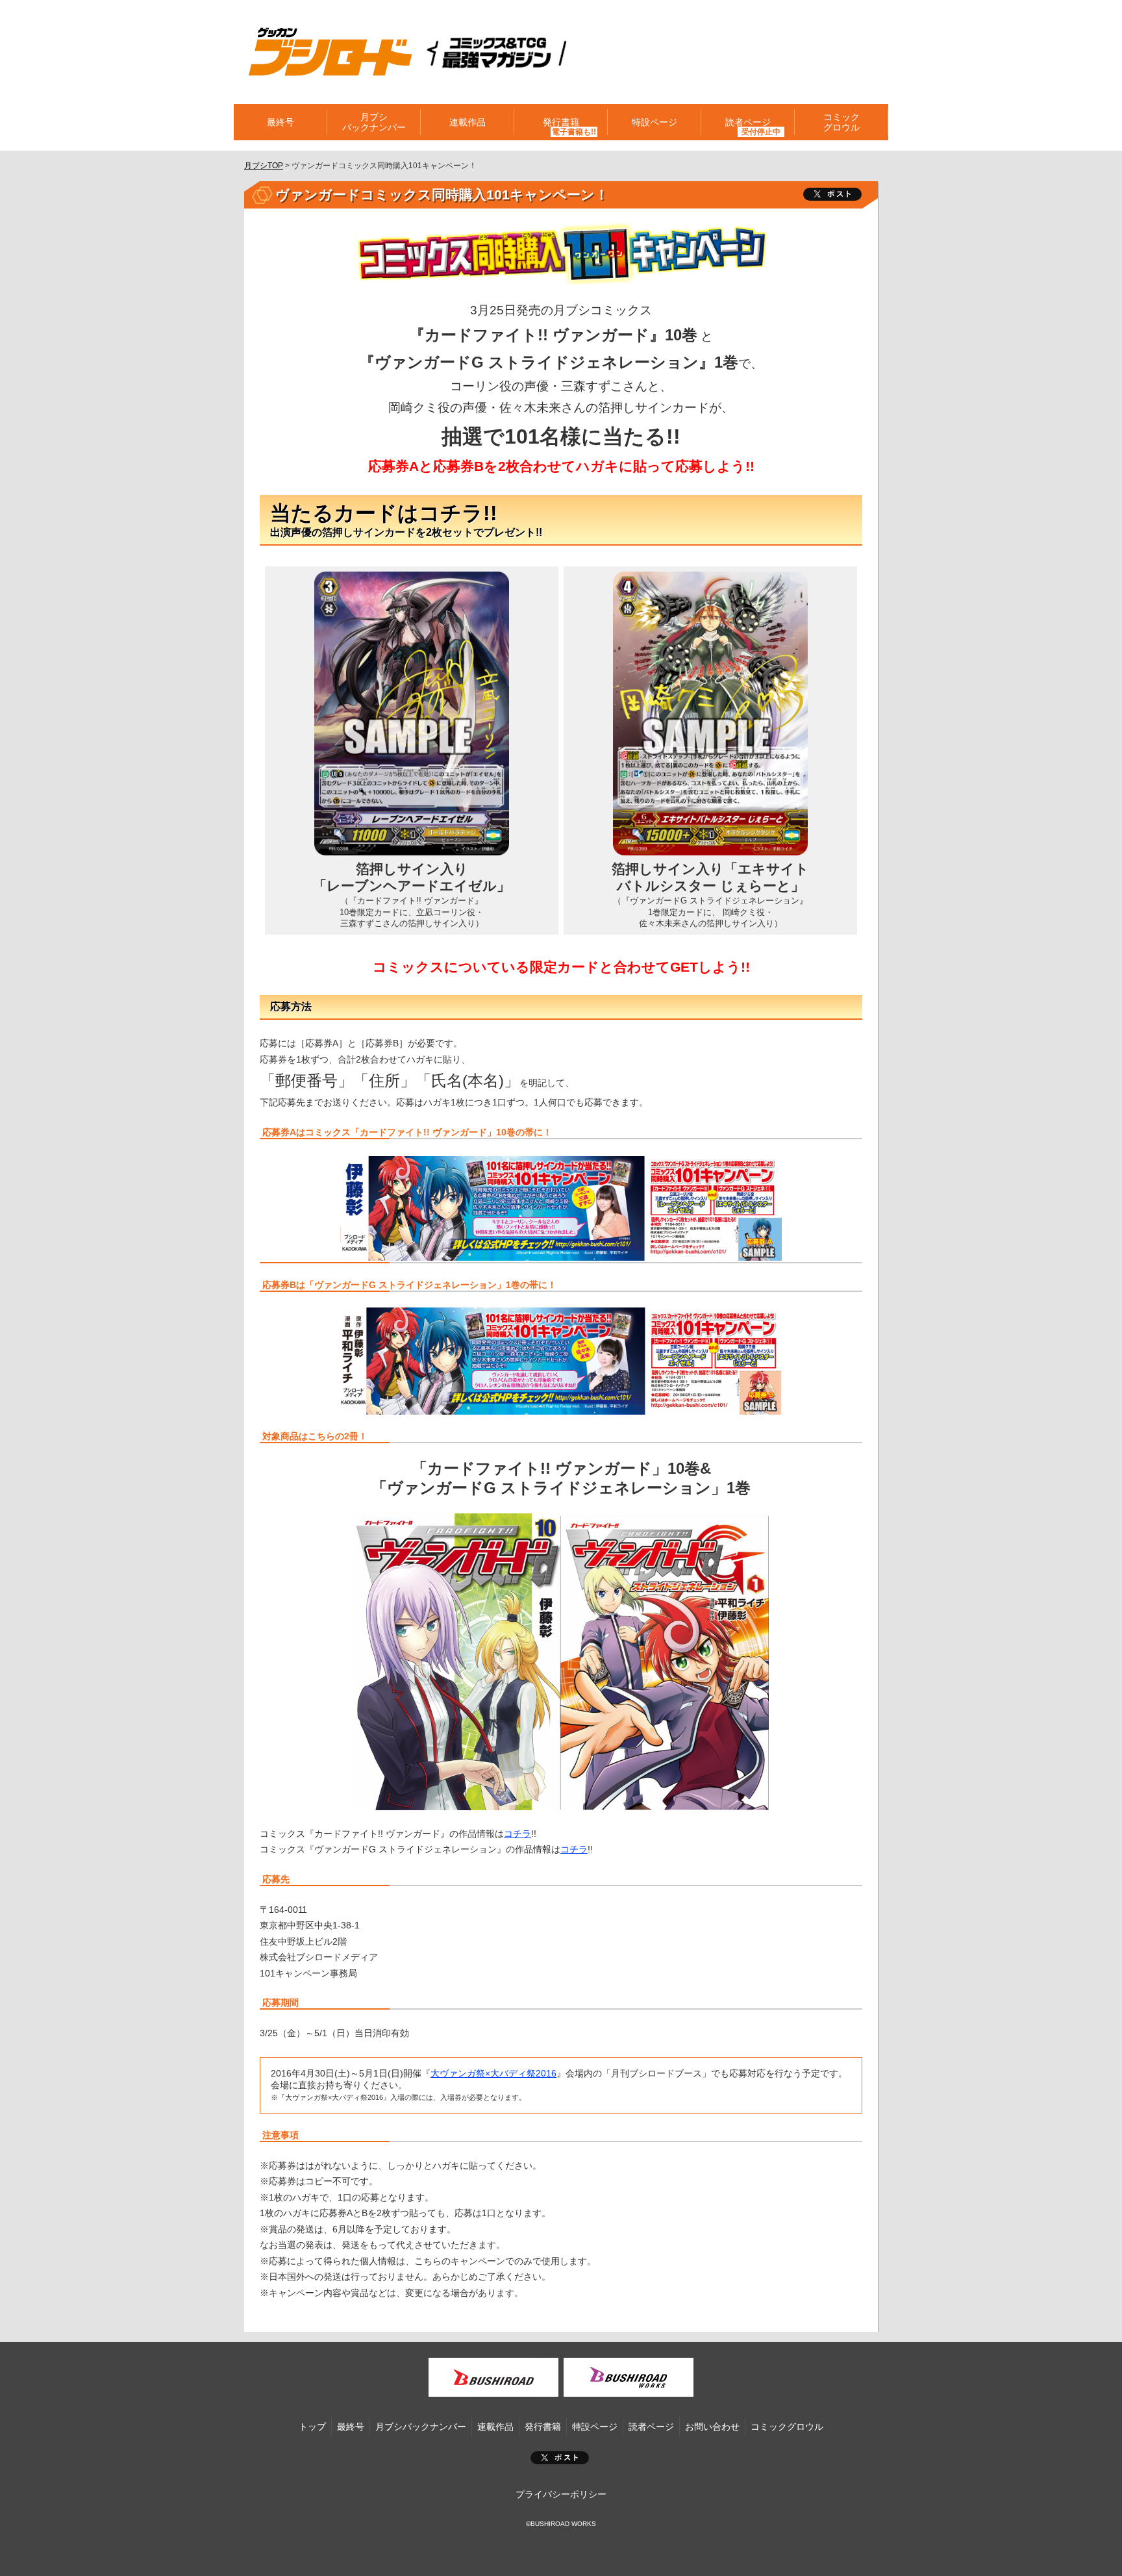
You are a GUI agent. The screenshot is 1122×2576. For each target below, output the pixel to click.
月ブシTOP (264, 166)
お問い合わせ (712, 2427)
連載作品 (467, 122)
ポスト (560, 2458)
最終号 (280, 122)
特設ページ (654, 122)
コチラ (517, 1834)
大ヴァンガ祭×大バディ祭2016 (493, 2073)
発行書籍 (561, 122)
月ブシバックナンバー (374, 122)
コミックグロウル (841, 122)
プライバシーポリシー (561, 2494)
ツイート (832, 194)
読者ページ (651, 2427)
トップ (312, 2427)
